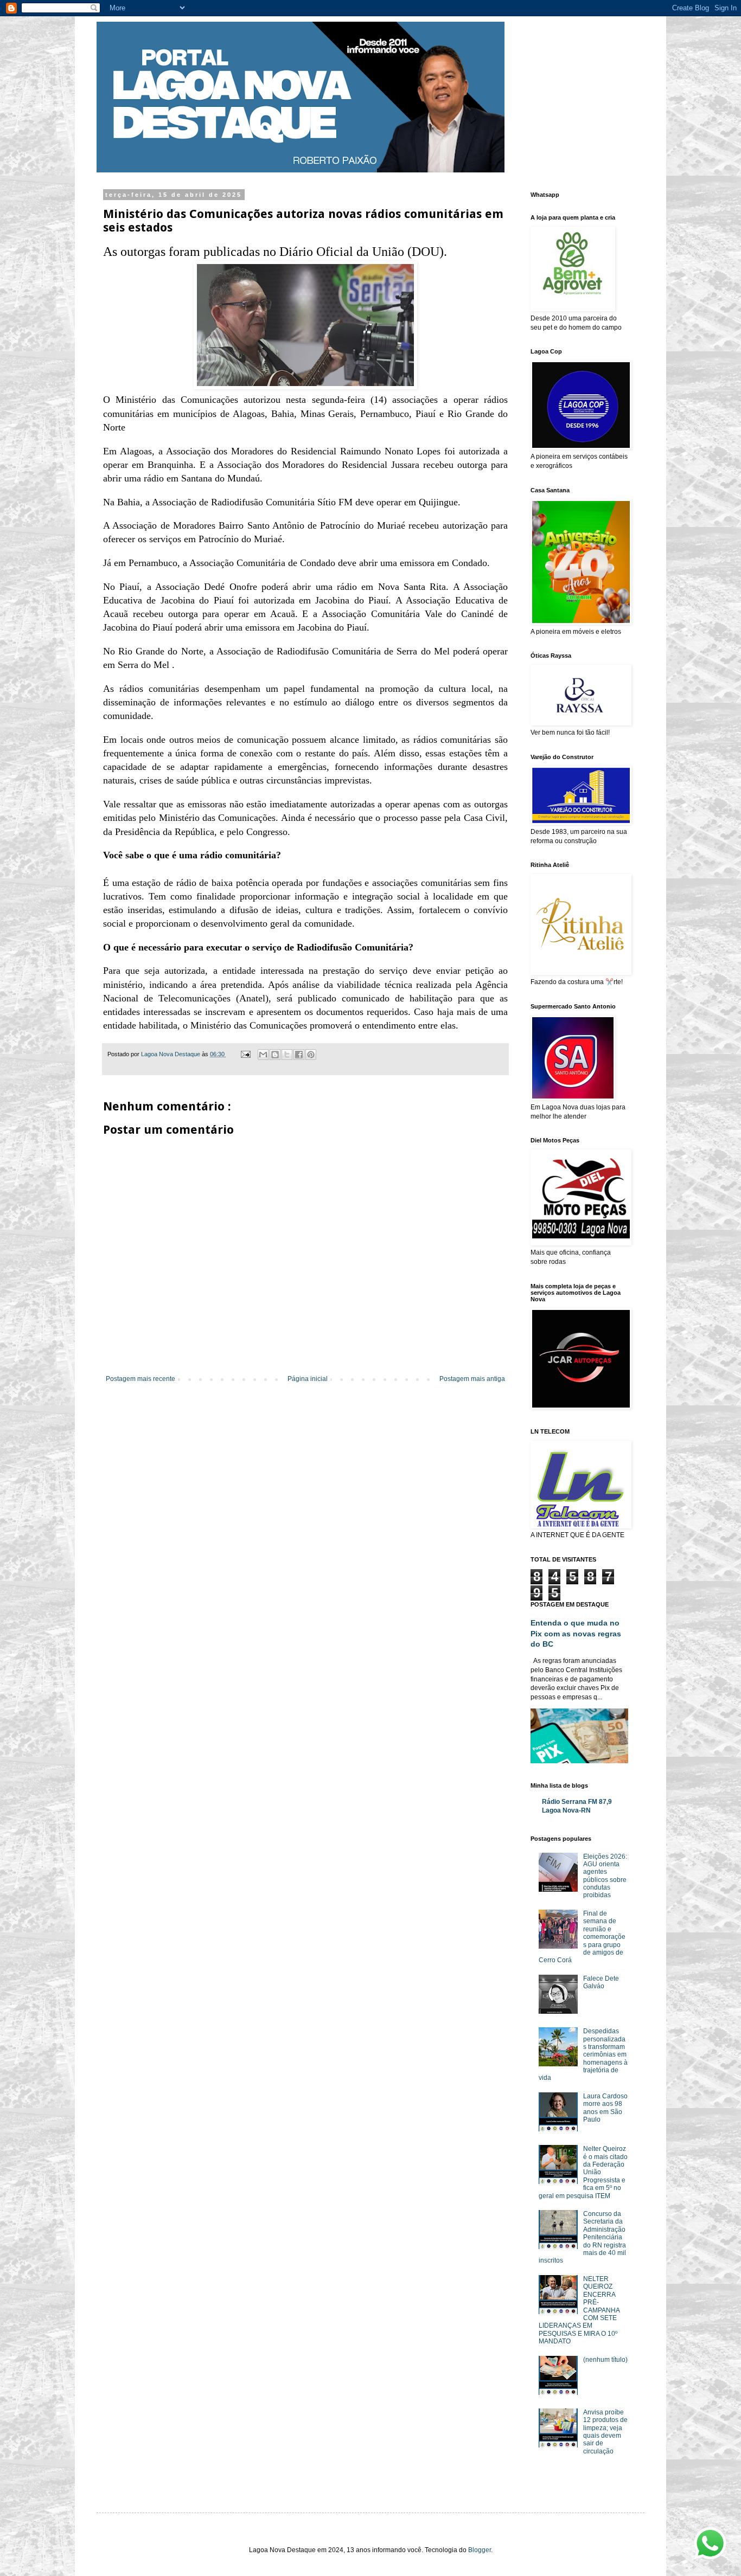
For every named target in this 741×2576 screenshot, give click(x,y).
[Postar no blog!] (275, 1055)
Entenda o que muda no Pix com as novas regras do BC (576, 1633)
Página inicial (308, 1379)
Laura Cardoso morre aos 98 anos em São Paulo (605, 2108)
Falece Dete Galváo (601, 1982)
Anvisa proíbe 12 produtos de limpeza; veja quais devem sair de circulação (605, 2432)
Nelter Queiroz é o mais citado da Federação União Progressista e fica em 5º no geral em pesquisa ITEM (583, 2172)
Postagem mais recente (140, 1379)
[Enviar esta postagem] (245, 1054)
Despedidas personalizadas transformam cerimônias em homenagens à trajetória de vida (583, 2054)
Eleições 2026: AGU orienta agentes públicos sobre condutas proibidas (605, 1876)
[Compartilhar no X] (287, 1055)
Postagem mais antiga (472, 1379)
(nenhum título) (605, 2360)
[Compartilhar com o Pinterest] (311, 1055)
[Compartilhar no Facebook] (299, 1055)
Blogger (480, 2550)
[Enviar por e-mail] (263, 1055)
